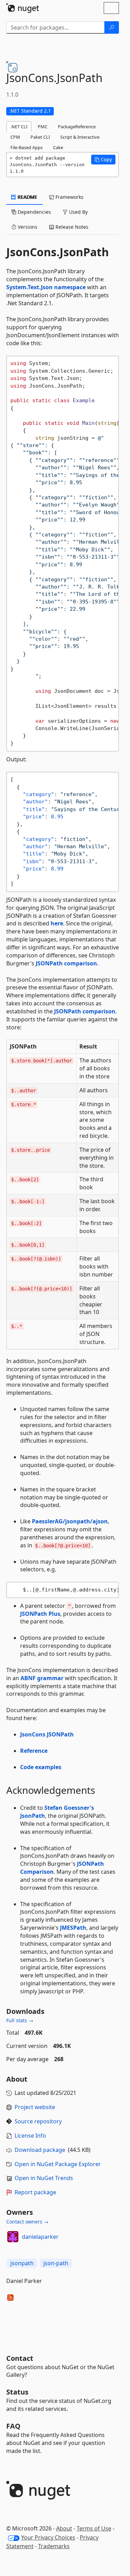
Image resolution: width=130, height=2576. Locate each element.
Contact (20, 2358)
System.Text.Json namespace (46, 287)
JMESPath (73, 1928)
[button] (103, 160)
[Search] (112, 27)
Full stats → (20, 2020)
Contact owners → (27, 2222)
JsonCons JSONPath (47, 1734)
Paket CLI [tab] (40, 137)
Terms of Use (94, 2528)
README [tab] (27, 197)
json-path (56, 2263)
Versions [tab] (27, 227)
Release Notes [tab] (71, 227)
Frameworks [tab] (69, 197)
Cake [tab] (58, 147)
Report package (35, 2192)
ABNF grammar (42, 1678)
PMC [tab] (43, 127)
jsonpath (22, 2263)
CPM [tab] (15, 137)
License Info (30, 2136)
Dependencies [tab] (34, 212)
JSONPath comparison (66, 963)
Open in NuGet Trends (44, 2178)
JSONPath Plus (40, 1614)
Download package (40, 2150)
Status (17, 2392)
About (64, 2528)
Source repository (38, 2121)
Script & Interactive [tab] (80, 137)
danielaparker (40, 2237)
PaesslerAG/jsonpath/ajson (70, 1521)
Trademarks (54, 2546)
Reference (34, 1751)
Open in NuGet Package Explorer (58, 2164)
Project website (35, 2107)
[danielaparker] (13, 2237)
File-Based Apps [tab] (27, 147)
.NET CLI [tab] (19, 127)
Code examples (41, 1767)
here (57, 923)
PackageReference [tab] (77, 127)
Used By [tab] (78, 212)
